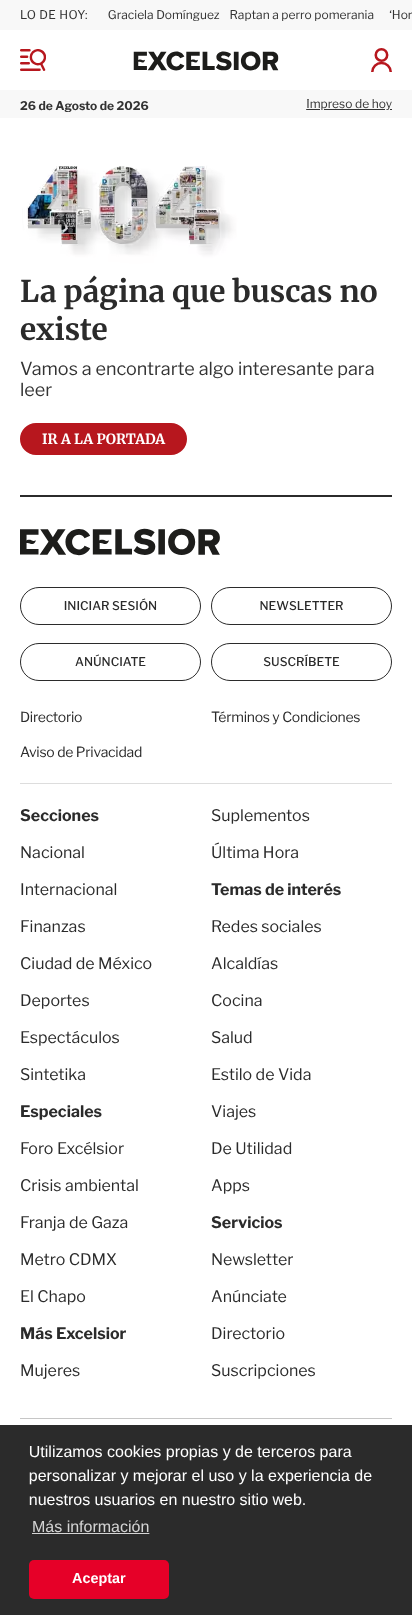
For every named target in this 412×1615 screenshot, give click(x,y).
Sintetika (53, 1074)
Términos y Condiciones (285, 717)
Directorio (51, 717)
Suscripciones (263, 1370)
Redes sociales (266, 926)
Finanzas (53, 926)
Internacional (68, 889)
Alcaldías (244, 963)
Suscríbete (301, 661)
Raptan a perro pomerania (302, 14)
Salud (232, 1037)
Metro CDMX (68, 1259)
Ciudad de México (86, 963)
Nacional (52, 852)
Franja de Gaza (74, 1222)
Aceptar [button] (99, 1579)
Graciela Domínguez (164, 14)
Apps (230, 1185)
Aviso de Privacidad (81, 752)
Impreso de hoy (349, 103)
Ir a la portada (103, 439)
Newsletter (301, 605)
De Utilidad (251, 1148)
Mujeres (50, 1370)
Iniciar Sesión (110, 605)
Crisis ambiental (79, 1185)
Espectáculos (70, 1037)
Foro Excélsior (73, 1148)
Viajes (233, 1111)
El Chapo (53, 1296)
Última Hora (255, 852)
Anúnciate (110, 661)
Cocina (237, 1000)
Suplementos (260, 815)
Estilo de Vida (261, 1074)
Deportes (55, 1000)
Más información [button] (90, 1527)
